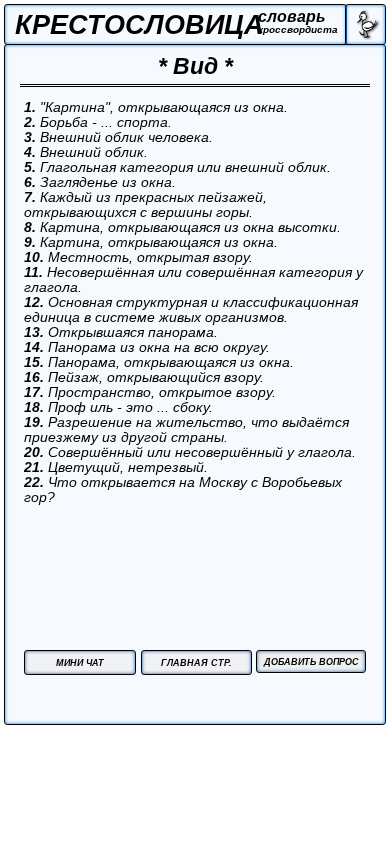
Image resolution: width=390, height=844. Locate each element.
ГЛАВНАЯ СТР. (196, 663)
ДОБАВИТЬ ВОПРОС (311, 662)
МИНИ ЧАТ (80, 663)
